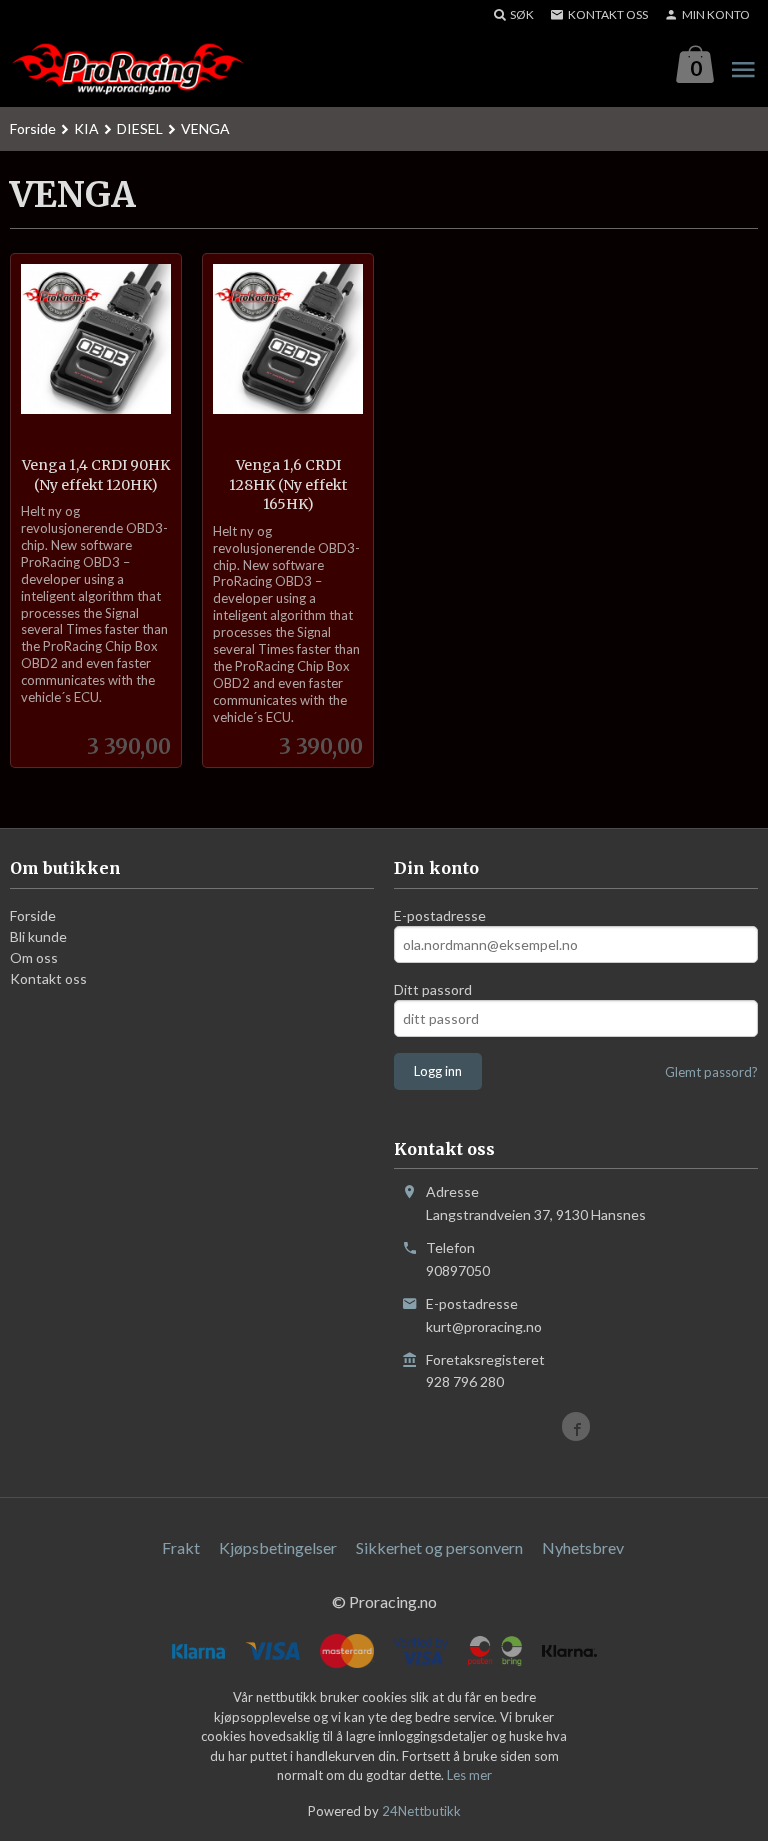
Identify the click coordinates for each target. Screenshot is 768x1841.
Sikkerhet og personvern (439, 1547)
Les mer (469, 1775)
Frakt (181, 1547)
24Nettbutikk (421, 1811)
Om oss (34, 957)
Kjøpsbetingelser (278, 1547)
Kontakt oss (48, 978)
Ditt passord (433, 989)
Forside (33, 128)
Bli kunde (38, 936)
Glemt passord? (711, 1072)
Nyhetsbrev (583, 1547)
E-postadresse (440, 915)
